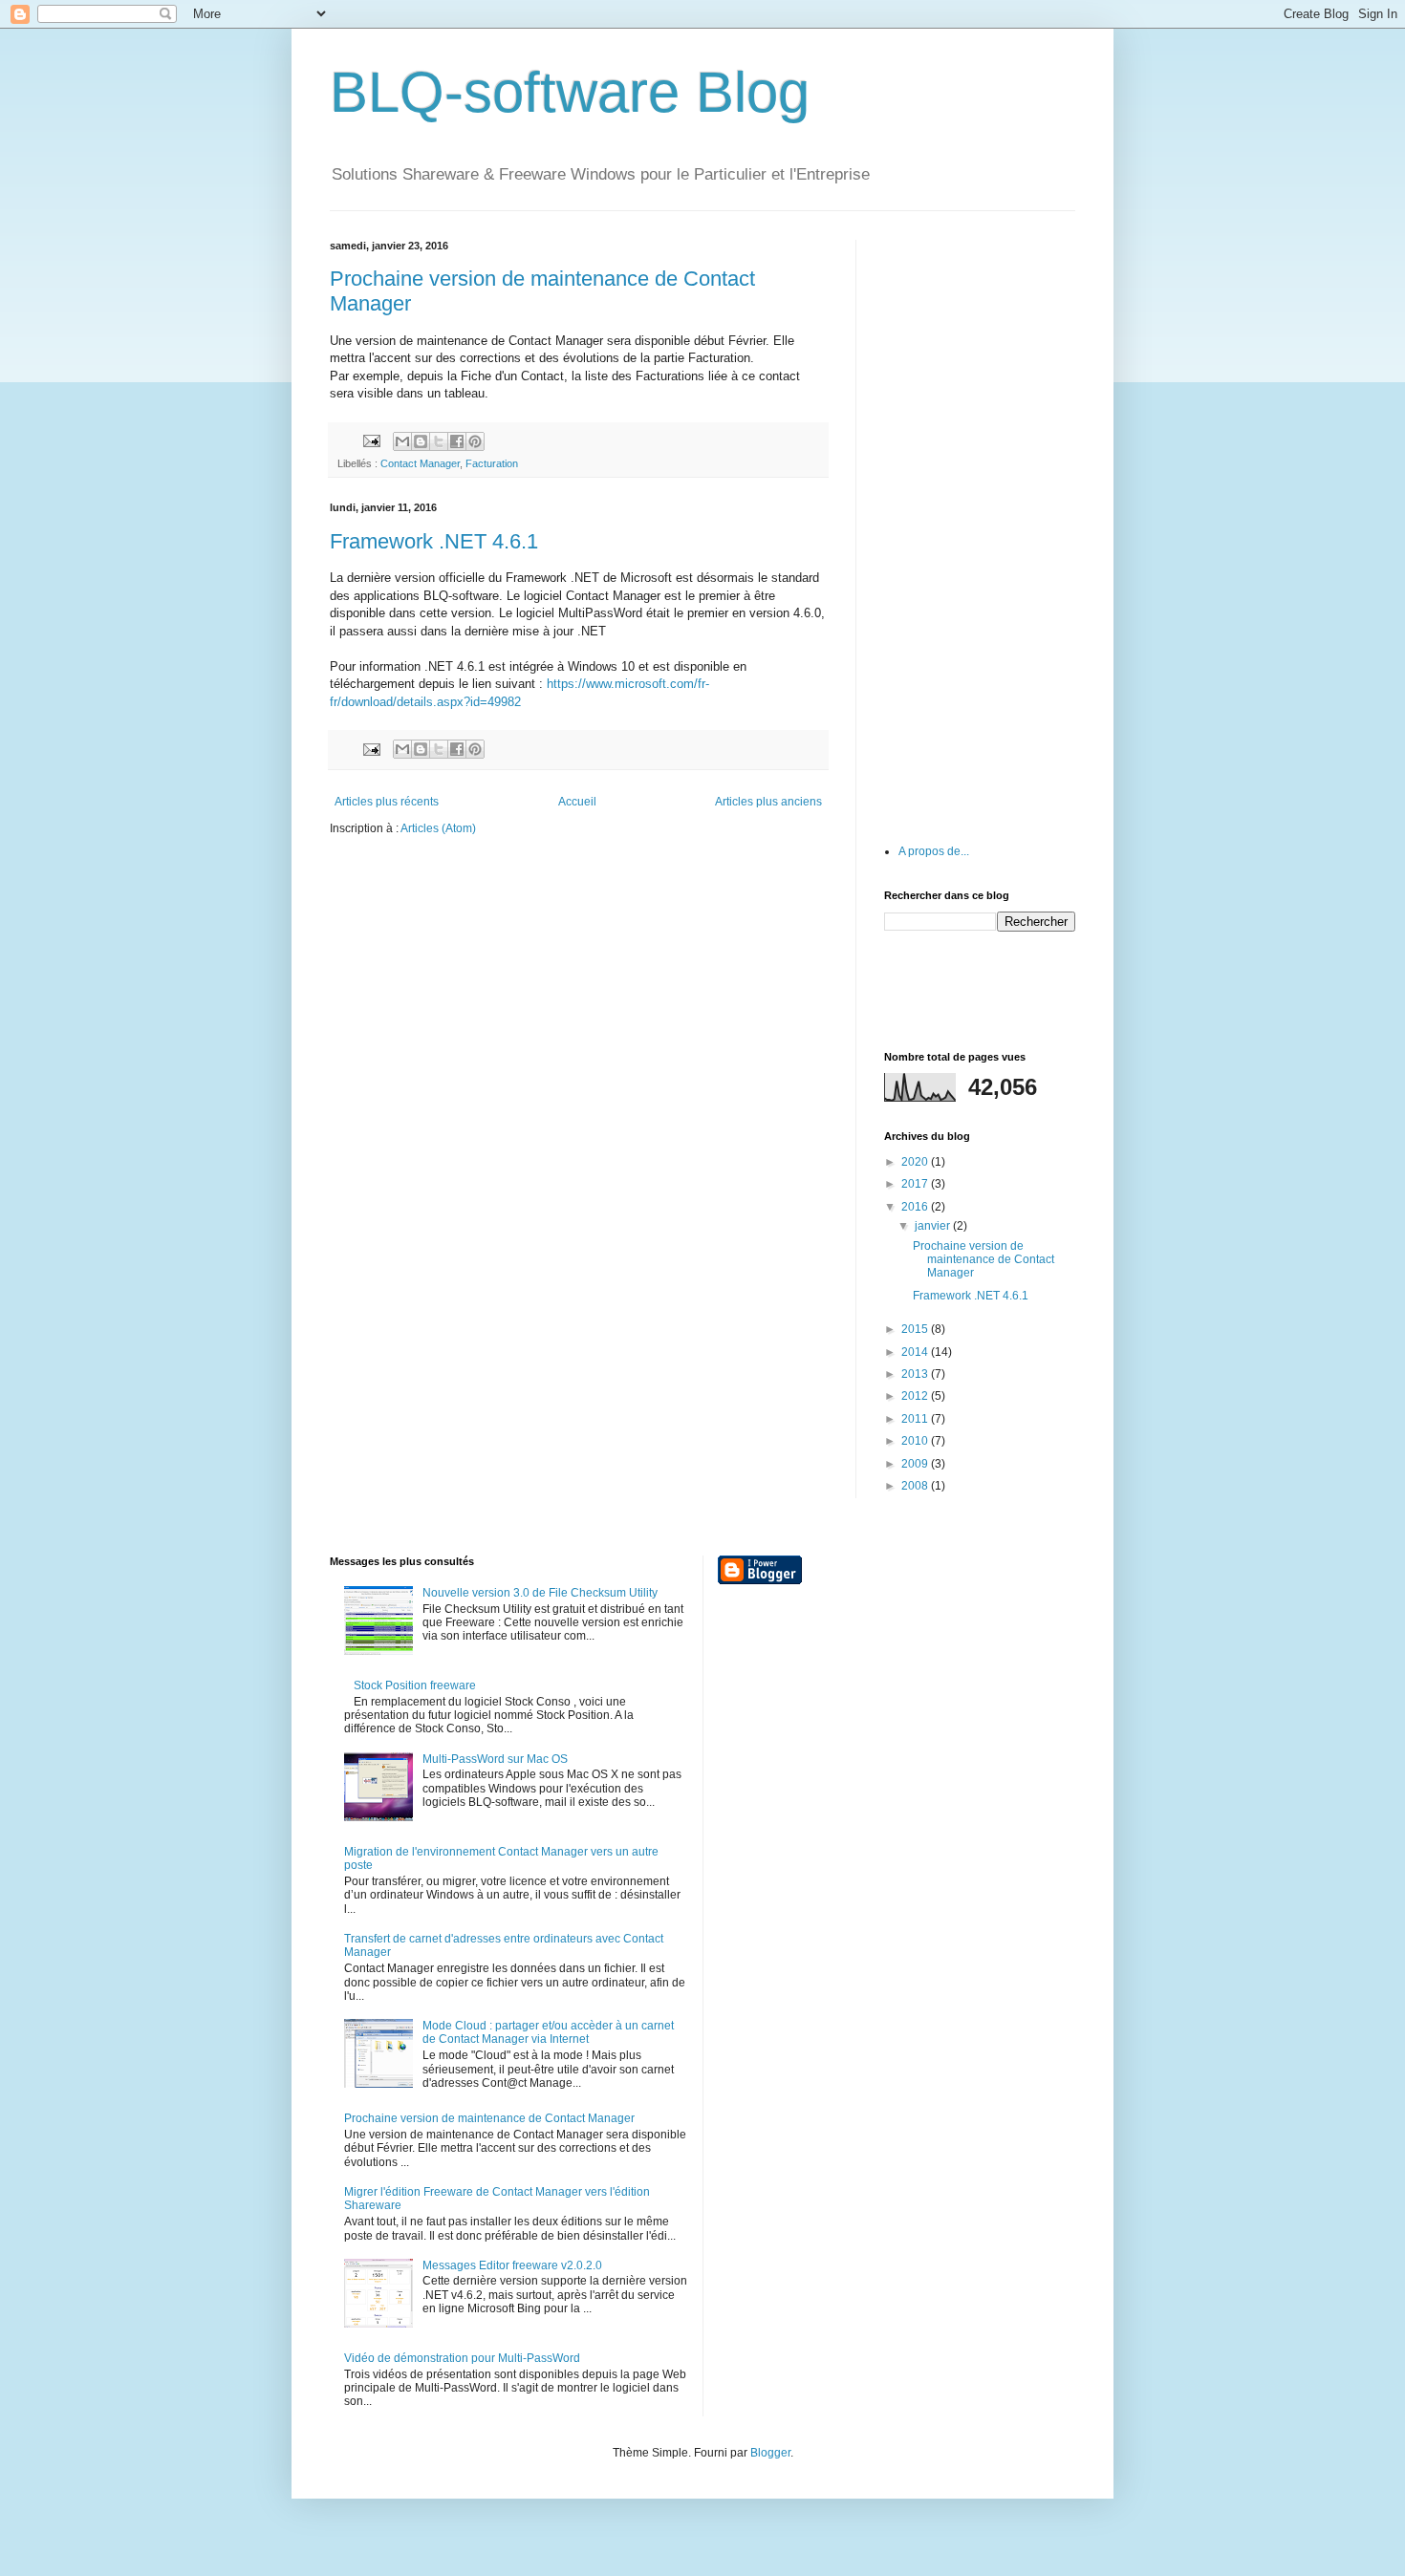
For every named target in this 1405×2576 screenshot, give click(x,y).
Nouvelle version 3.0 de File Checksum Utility (540, 1593)
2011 (916, 1419)
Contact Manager (420, 463)
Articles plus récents (387, 802)
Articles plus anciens (768, 802)
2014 (916, 1352)
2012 (916, 1396)
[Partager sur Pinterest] (475, 441)
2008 (916, 1486)
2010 (916, 1441)
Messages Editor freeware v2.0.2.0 (512, 2265)
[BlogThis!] (421, 441)
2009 (916, 1464)
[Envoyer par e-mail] (402, 441)
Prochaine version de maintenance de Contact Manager (983, 1260)
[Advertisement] (980, 526)
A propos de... (934, 851)
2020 (916, 1162)
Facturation (492, 463)
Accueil (577, 802)
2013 (916, 1374)
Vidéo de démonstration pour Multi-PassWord (462, 2358)
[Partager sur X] (439, 441)
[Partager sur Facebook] (457, 441)
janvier (934, 1226)
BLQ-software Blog (570, 92)
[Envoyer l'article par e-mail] (371, 440)
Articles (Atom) (438, 828)
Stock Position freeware (415, 1685)
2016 (916, 1207)
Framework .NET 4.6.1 (434, 541)
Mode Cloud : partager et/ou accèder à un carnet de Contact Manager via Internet (548, 2032)
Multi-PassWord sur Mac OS (495, 1759)
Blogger (770, 2453)
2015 (916, 1329)
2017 (916, 1184)
